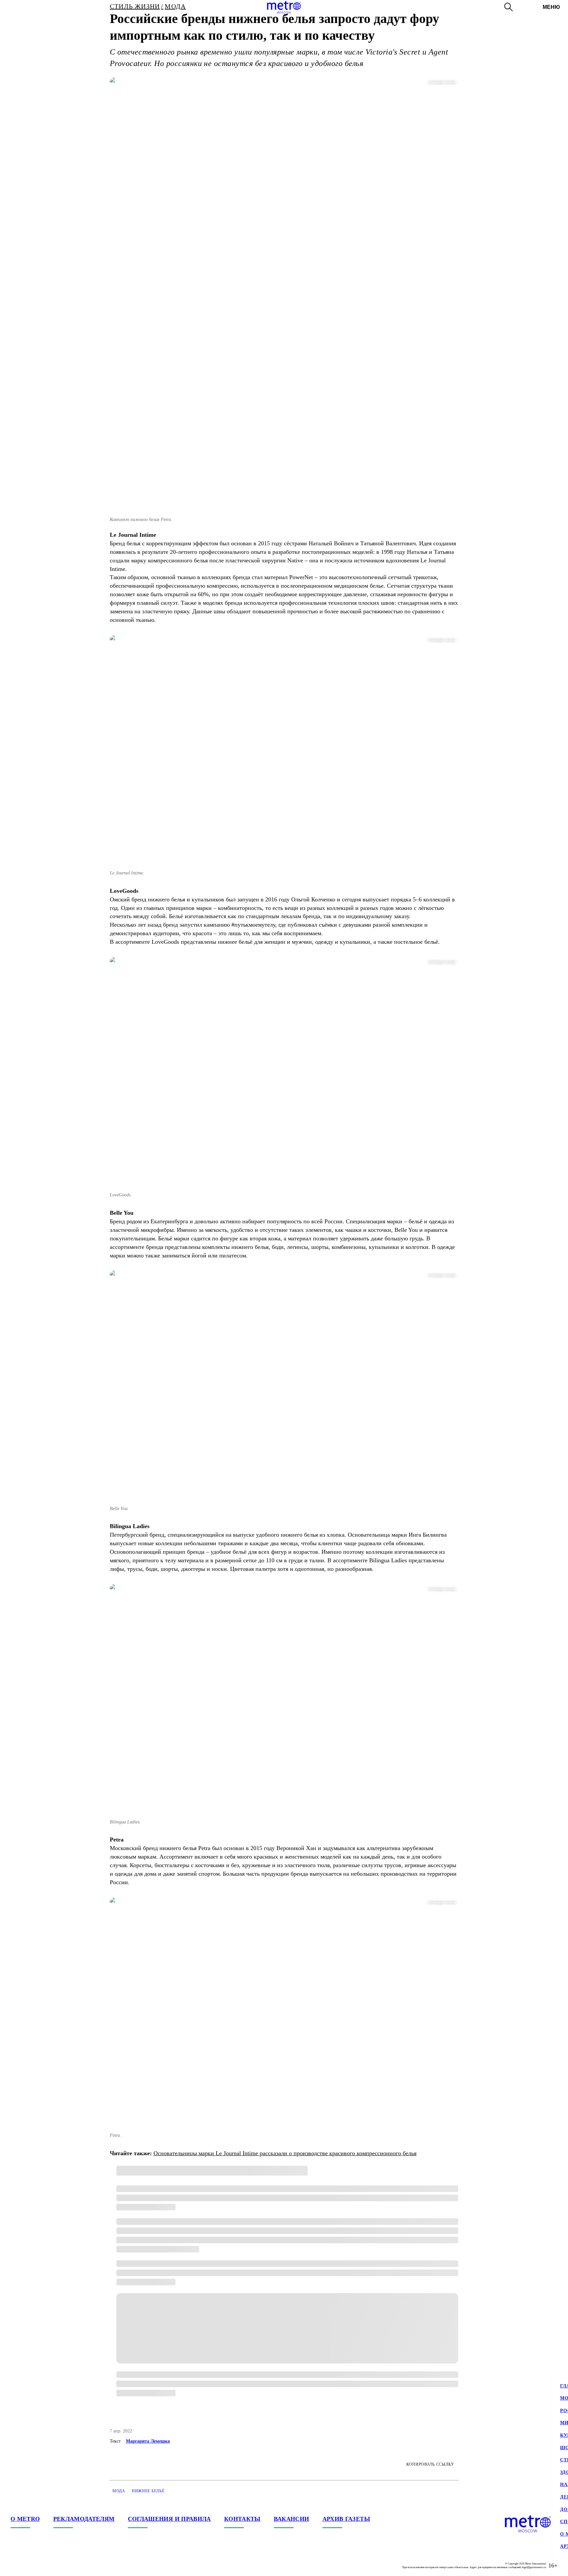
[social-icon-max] (55, 2565)
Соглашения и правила (169, 2519)
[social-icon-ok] (42, 2565)
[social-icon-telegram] (29, 2565)
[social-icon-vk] (16, 2565)
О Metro (25, 2519)
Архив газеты (346, 2519)
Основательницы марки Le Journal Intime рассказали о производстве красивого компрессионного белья (285, 2153)
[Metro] (284, 7)
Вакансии (292, 2519)
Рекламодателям (84, 2519)
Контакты (242, 2519)
